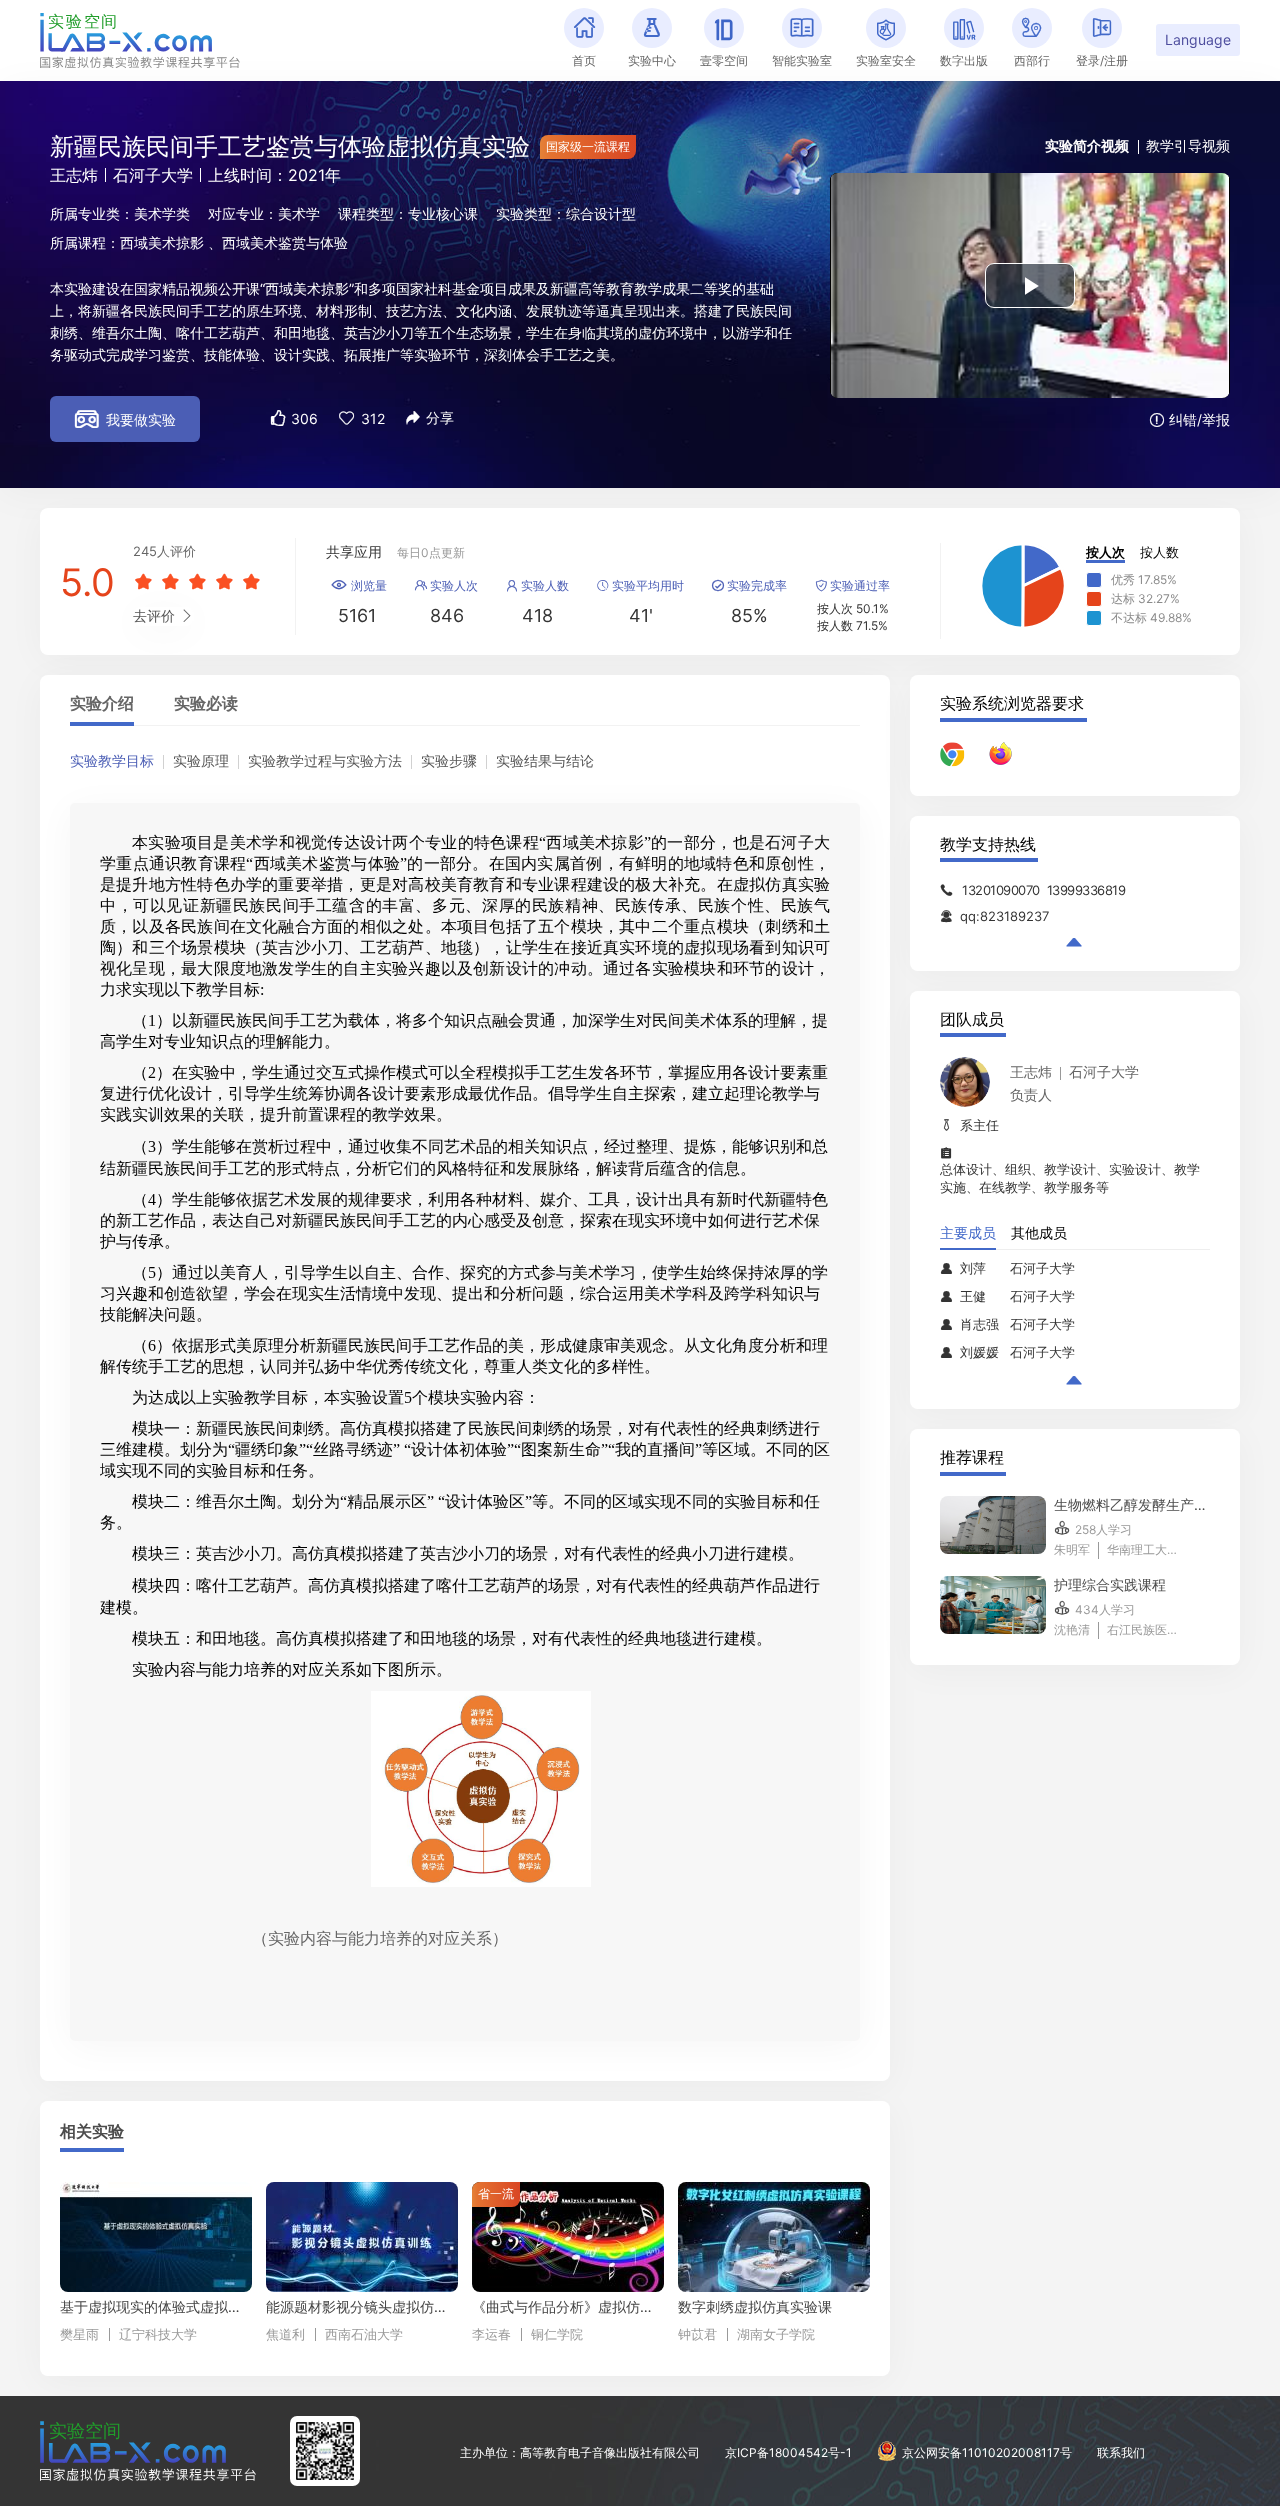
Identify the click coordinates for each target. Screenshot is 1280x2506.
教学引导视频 (1188, 145)
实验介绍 (102, 704)
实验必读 (206, 704)
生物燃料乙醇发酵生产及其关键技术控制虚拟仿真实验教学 (1132, 1504)
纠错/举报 (1190, 419)
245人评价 (164, 551)
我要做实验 (125, 419)
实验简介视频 (1087, 145)
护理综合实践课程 (1110, 1584)
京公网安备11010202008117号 (987, 2452)
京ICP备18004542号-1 (788, 2452)
